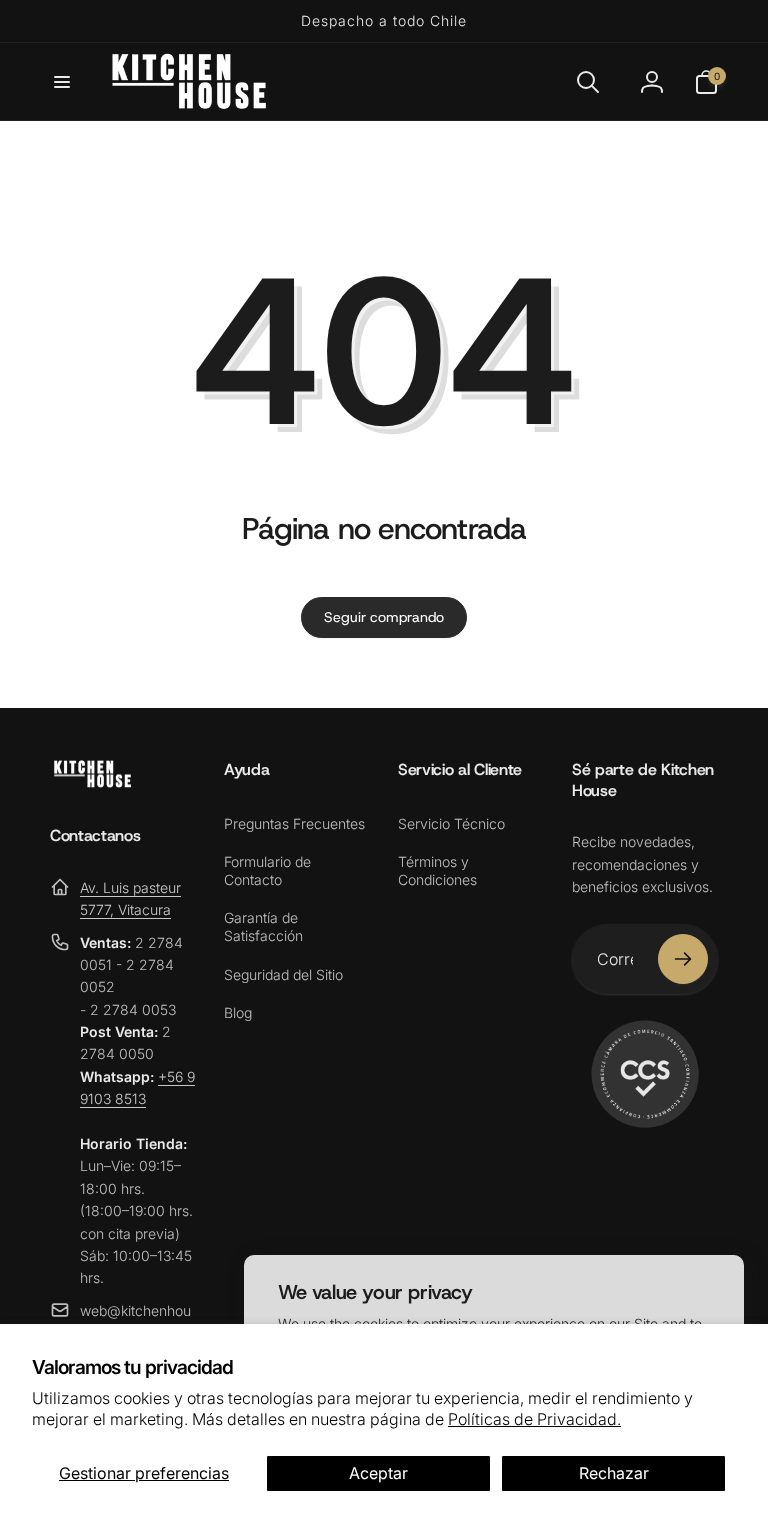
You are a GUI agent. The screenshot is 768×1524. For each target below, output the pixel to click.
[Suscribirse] (683, 959)
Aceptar (378, 1473)
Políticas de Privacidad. (534, 1419)
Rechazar (614, 1473)
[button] (62, 82)
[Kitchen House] (92, 782)
